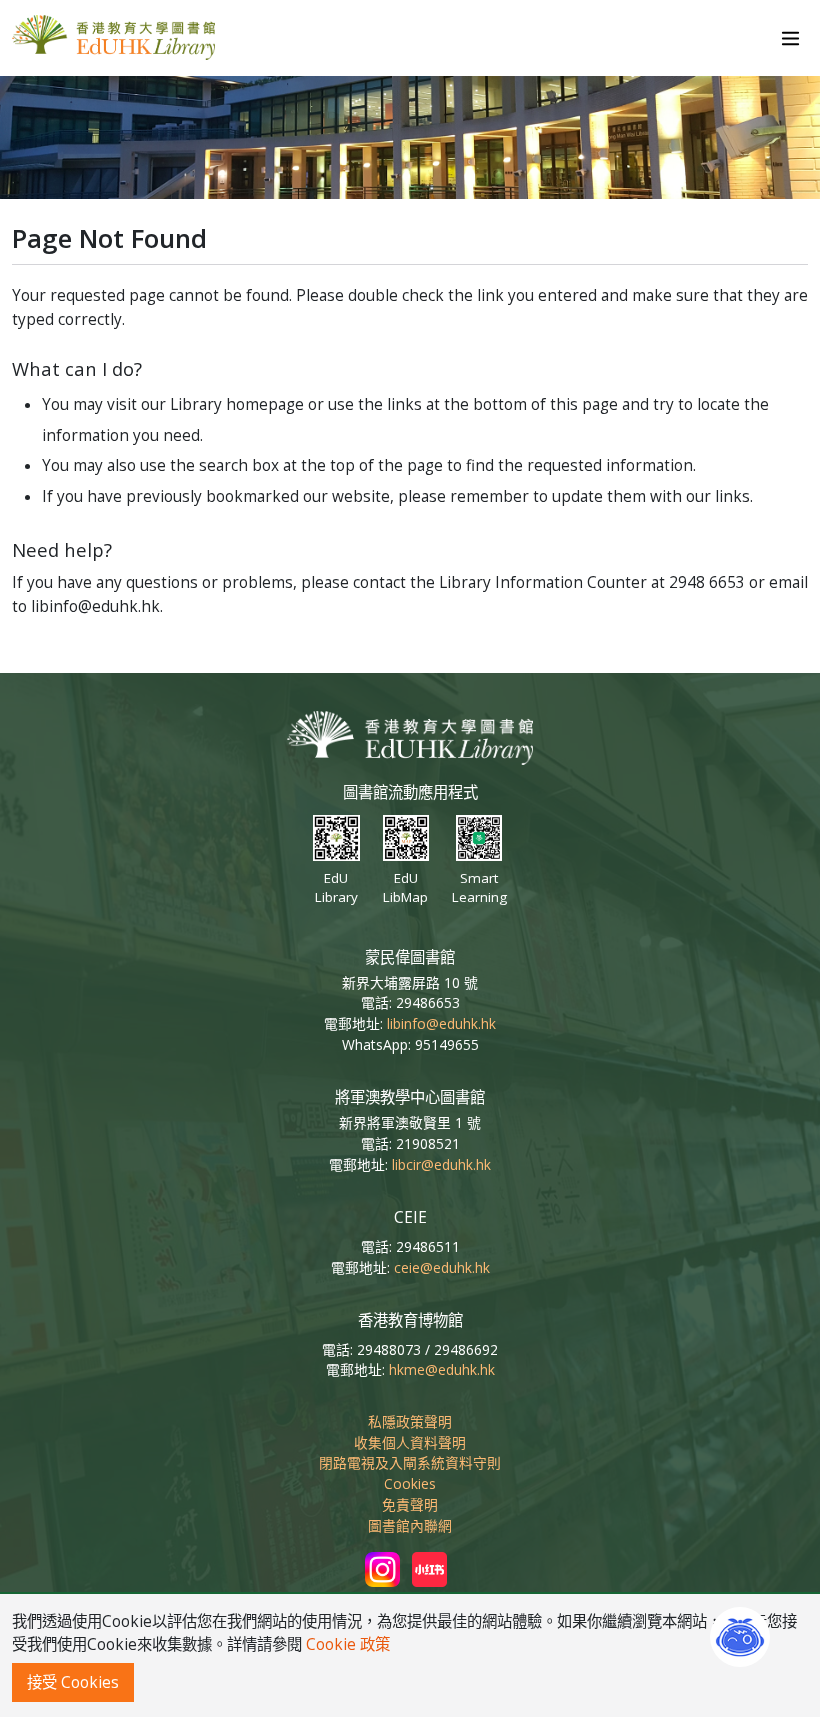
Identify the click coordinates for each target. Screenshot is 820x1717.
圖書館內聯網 (410, 1525)
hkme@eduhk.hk (442, 1369)
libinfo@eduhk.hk (441, 1023)
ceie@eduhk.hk (442, 1267)
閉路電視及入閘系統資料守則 (410, 1462)
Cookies (410, 1483)
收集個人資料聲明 (410, 1442)
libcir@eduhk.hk (441, 1164)
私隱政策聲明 (410, 1421)
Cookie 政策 (348, 1644)
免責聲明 (410, 1504)
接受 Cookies (73, 1682)
